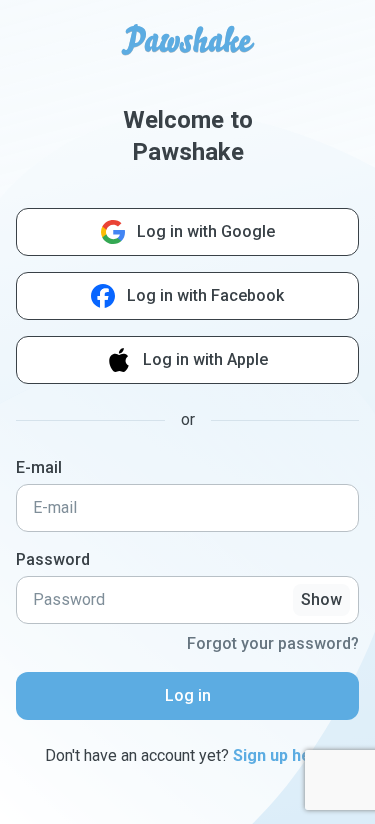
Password (53, 559)
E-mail (39, 467)
